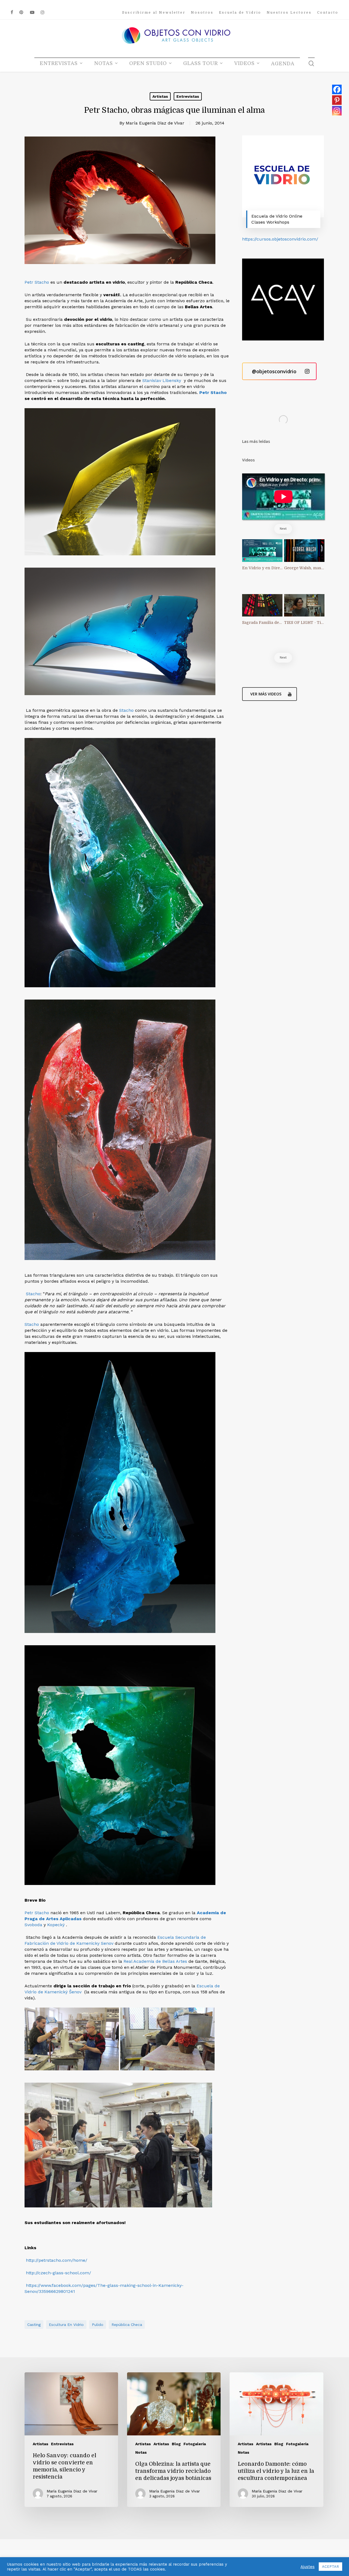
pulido (98, 2325)
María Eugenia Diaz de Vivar (155, 123)
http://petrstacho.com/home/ (57, 2260)
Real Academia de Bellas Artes (155, 1961)
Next (283, 529)
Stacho (127, 710)
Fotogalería (195, 2444)
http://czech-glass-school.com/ (58, 2273)
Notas (141, 2452)
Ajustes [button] (308, 2567)
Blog (176, 2444)
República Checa (127, 2325)
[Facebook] (337, 89)
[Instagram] (337, 111)
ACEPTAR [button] (330, 2567)
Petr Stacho (37, 282)
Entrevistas (188, 96)
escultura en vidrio (66, 2325)
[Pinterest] (337, 100)
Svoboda (33, 1925)
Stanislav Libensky (161, 380)
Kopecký (57, 1925)
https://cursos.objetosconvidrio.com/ (280, 239)
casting (34, 2325)
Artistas (160, 96)
